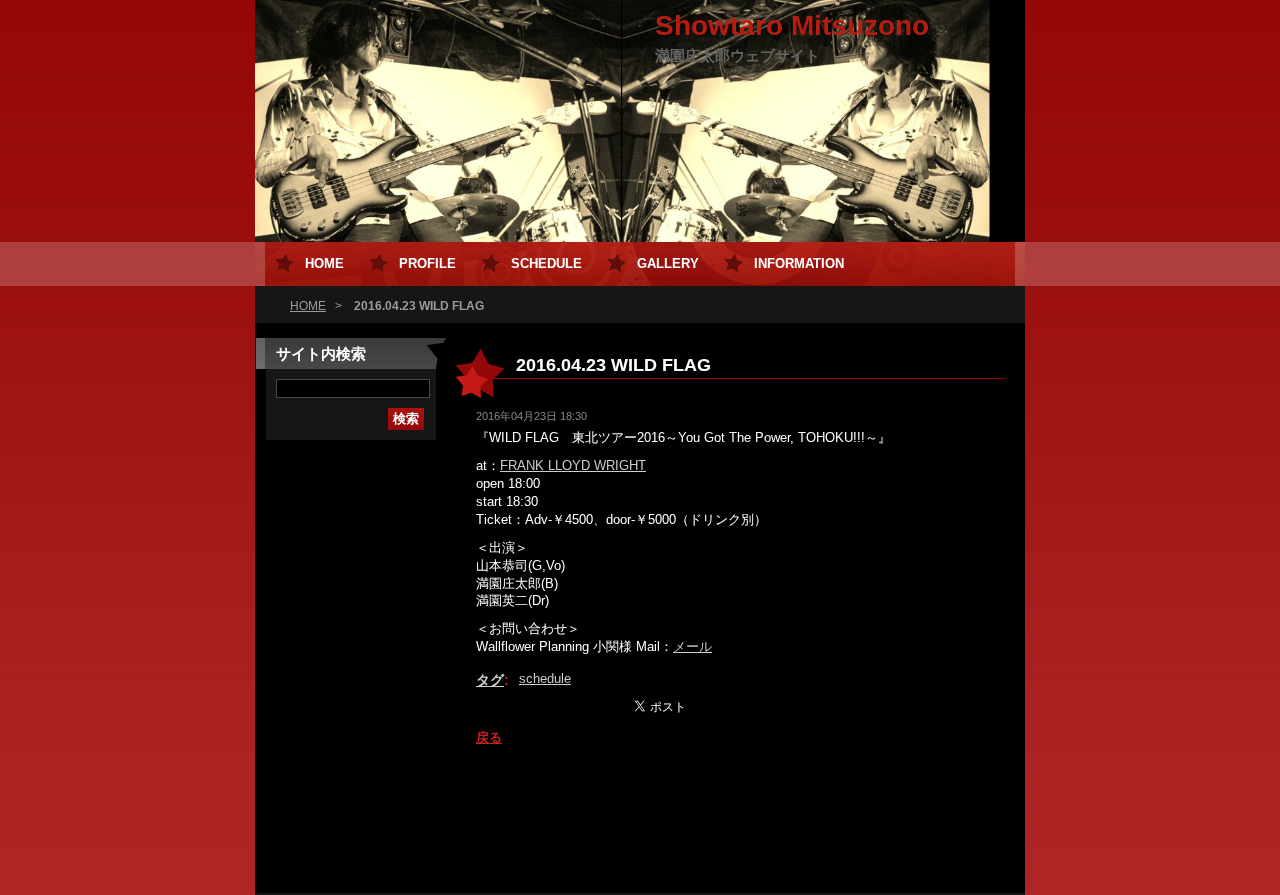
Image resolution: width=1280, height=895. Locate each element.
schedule (545, 678)
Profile (427, 263)
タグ (490, 680)
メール (692, 646)
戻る (489, 737)
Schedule (546, 263)
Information (799, 263)
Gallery (668, 263)
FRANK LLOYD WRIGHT (573, 465)
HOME (308, 306)
